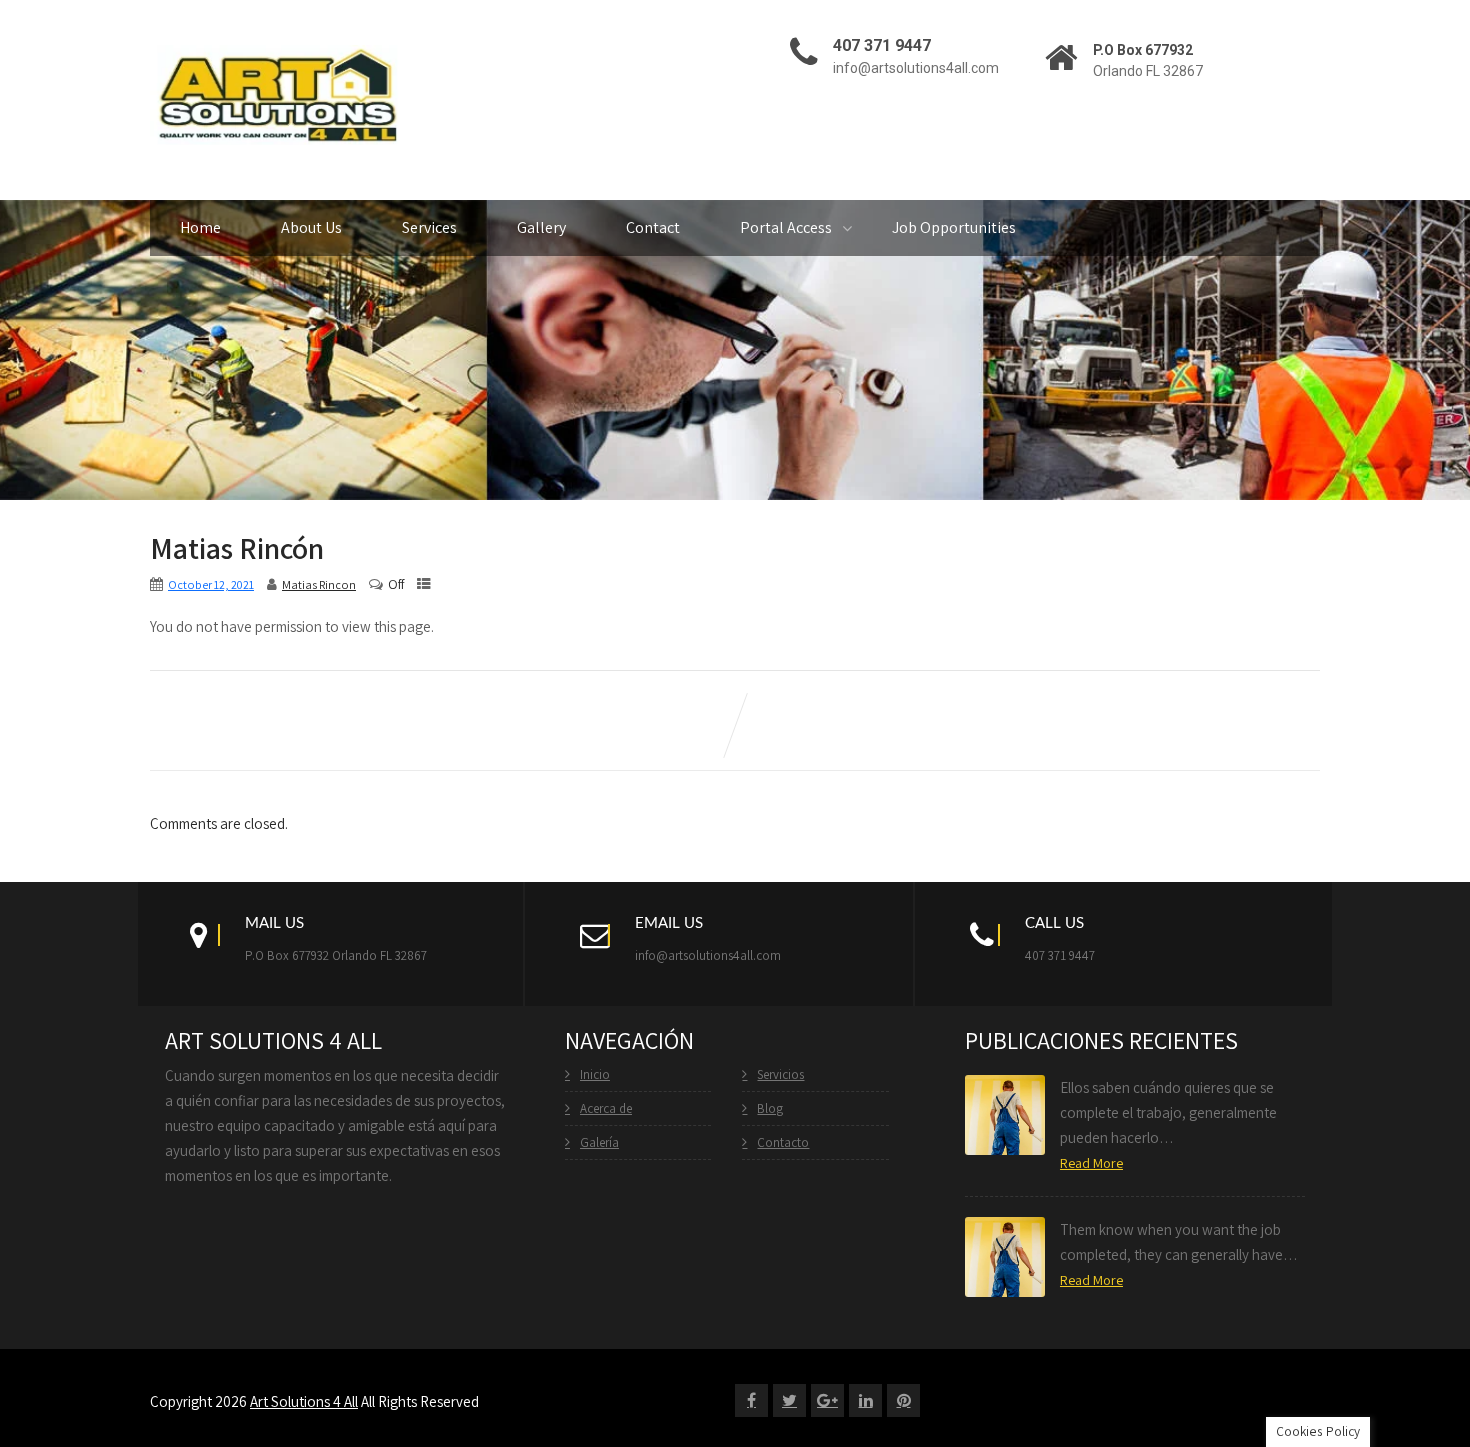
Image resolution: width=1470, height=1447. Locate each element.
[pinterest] (903, 1400)
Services (429, 227)
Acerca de (606, 1108)
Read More (1091, 1163)
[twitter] (789, 1400)
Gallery (541, 227)
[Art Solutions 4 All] (275, 98)
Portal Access (786, 227)
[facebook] (751, 1400)
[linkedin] (865, 1400)
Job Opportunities (954, 227)
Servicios (780, 1074)
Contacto (783, 1142)
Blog (770, 1108)
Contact (653, 227)
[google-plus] (827, 1400)
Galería (599, 1142)
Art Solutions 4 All (304, 1401)
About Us (311, 227)
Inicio (595, 1074)
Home (200, 227)
